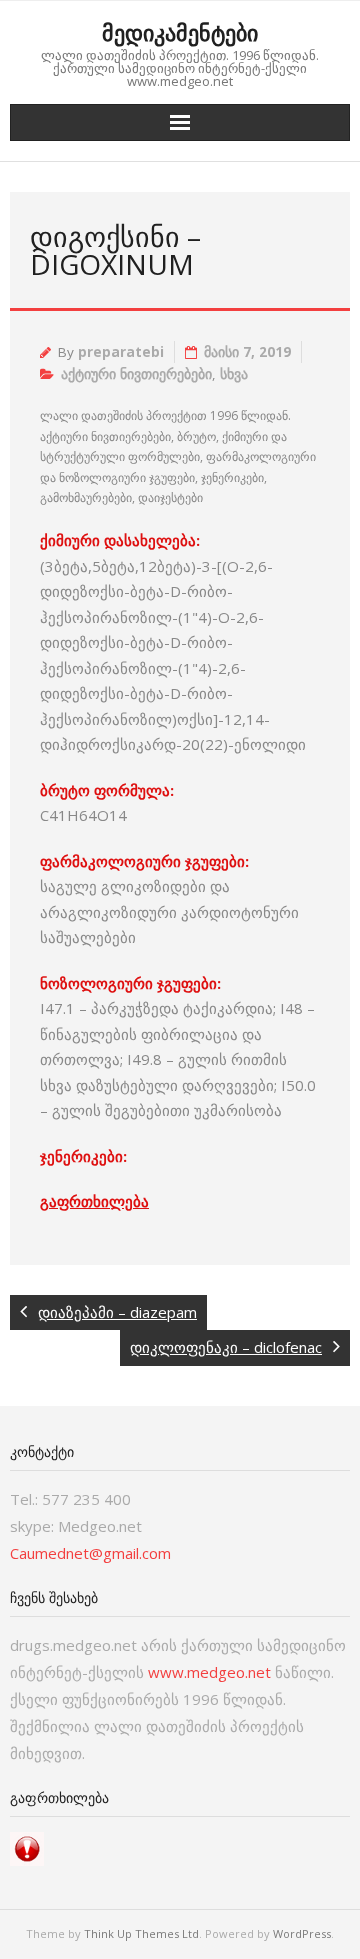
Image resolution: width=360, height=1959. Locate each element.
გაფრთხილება (94, 1201)
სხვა (234, 374)
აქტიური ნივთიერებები (136, 374)
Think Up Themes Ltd (141, 1933)
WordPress (302, 1933)
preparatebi (121, 352)
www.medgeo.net (209, 1672)
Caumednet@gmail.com (90, 1553)
